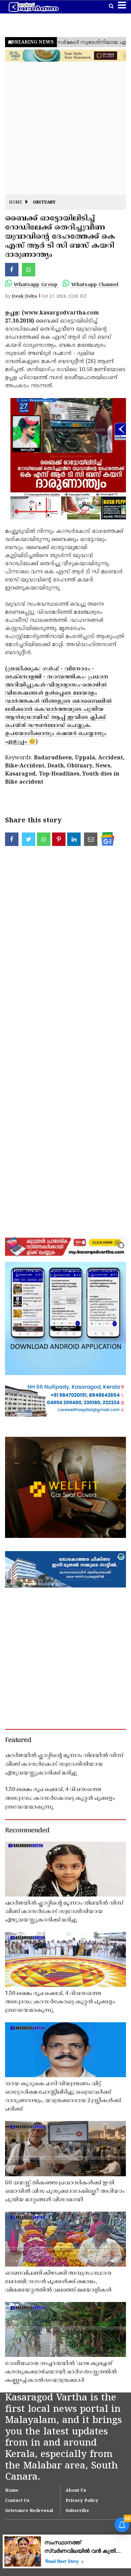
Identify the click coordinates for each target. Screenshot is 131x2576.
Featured (18, 1740)
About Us (76, 2491)
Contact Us (17, 2501)
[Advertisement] (65, 129)
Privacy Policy (82, 2501)
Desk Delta (24, 297)
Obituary (44, 203)
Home (16, 203)
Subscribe (77, 2511)
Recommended (27, 1831)
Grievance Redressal (29, 2511)
